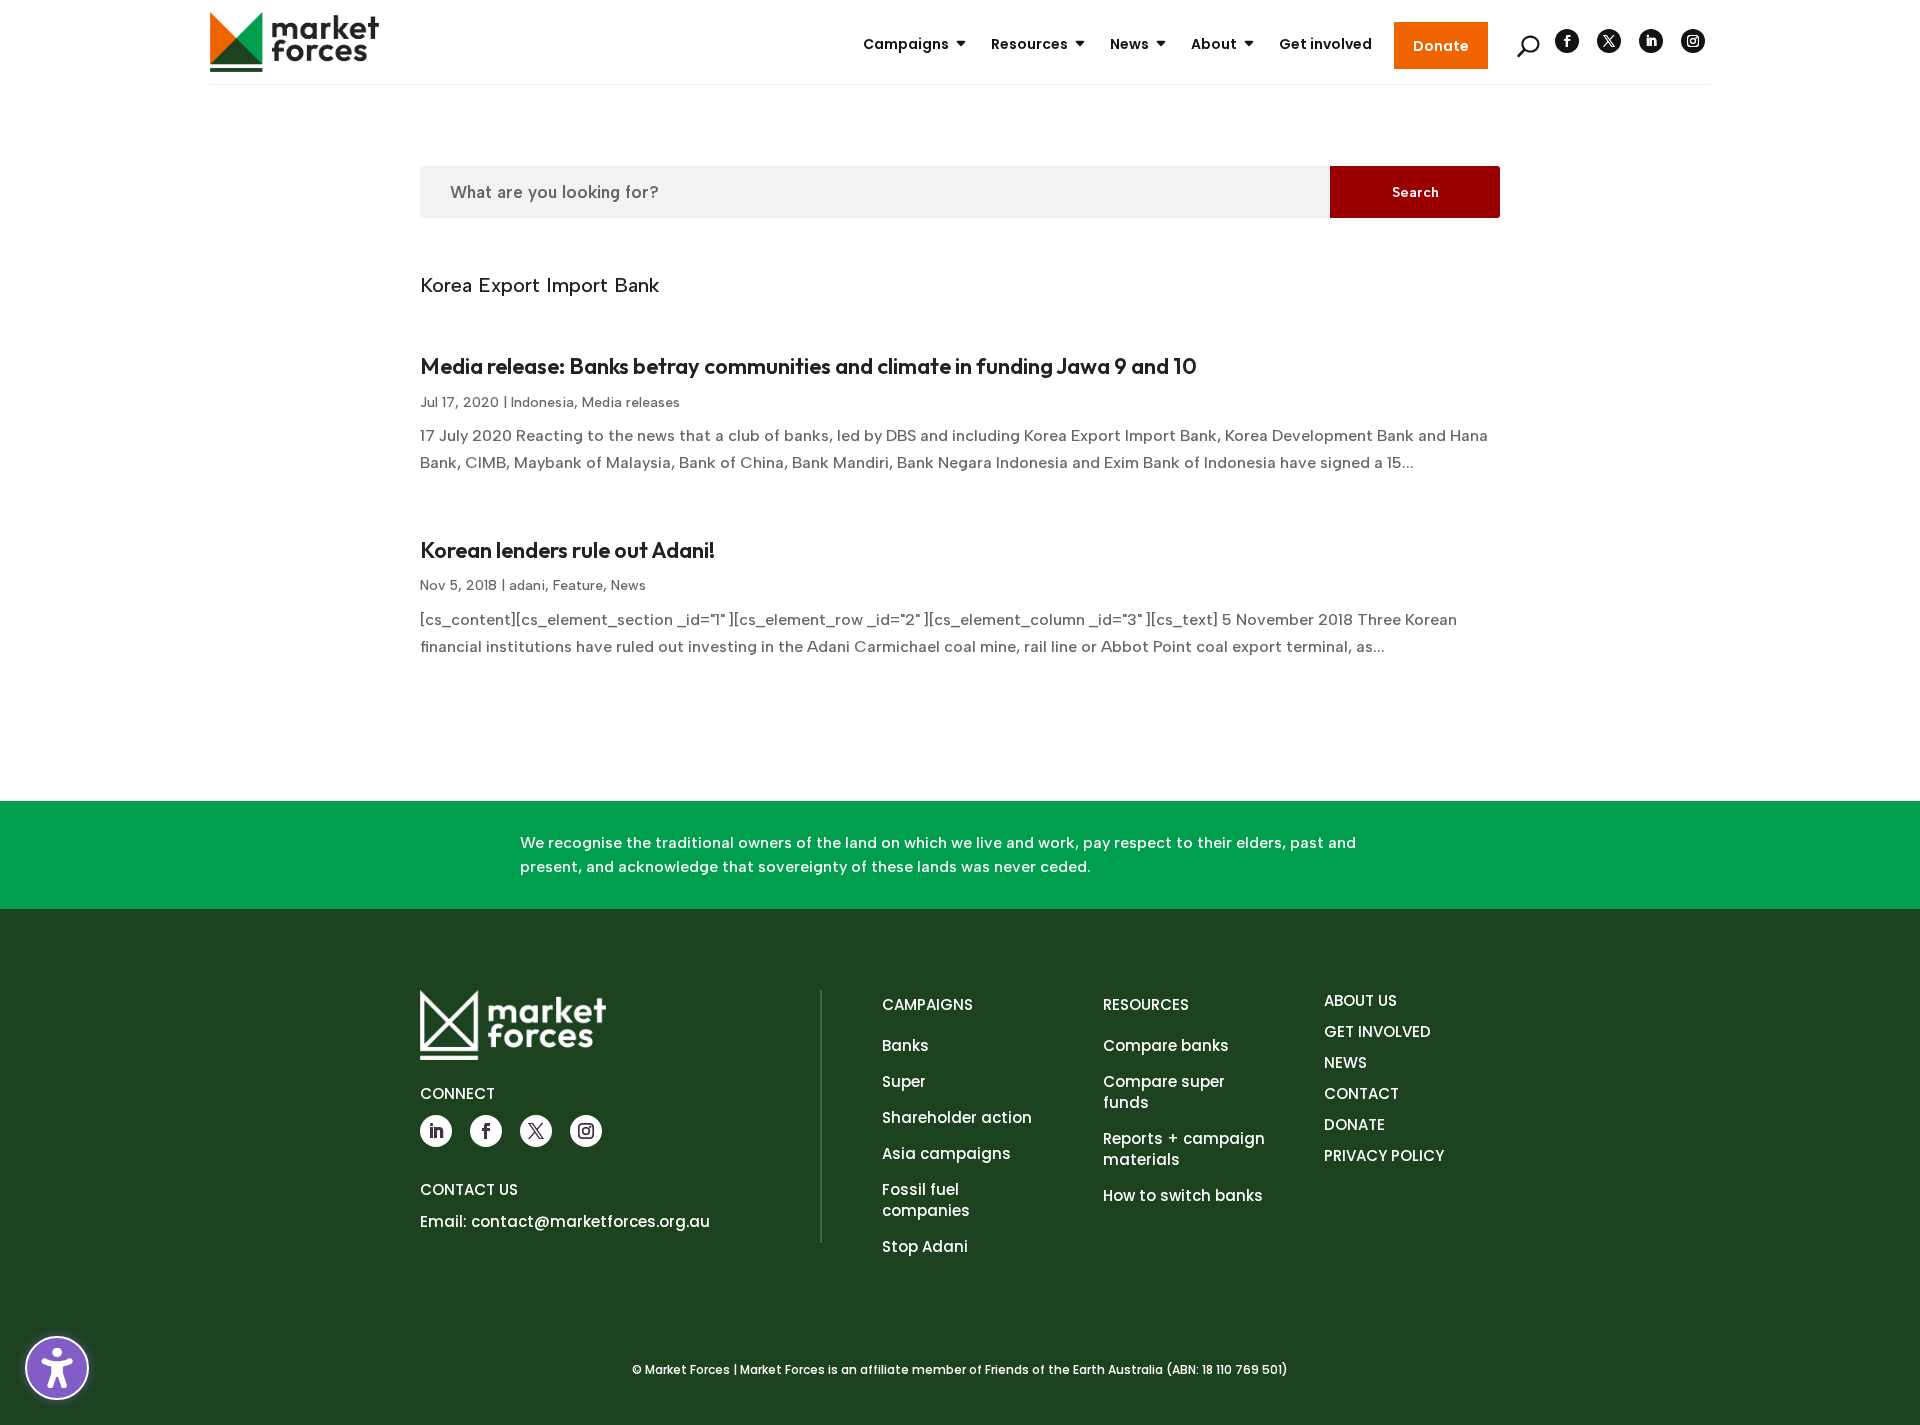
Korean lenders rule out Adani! (567, 550)
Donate (1441, 46)
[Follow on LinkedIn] (1651, 41)
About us (1360, 1000)
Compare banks (1166, 1045)
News (1129, 44)
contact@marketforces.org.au (590, 1221)
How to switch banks (1183, 1195)
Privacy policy (1384, 1155)
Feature (578, 585)
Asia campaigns (946, 1153)
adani (527, 585)
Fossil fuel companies (926, 1200)
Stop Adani (925, 1246)
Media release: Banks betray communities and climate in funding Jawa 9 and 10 (808, 366)
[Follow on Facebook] (1567, 41)
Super (904, 1081)
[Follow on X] (1609, 41)
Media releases (631, 402)
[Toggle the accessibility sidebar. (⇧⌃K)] (57, 1368)
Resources (1029, 44)
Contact (1361, 1093)
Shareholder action (957, 1117)
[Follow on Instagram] (1693, 41)
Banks (905, 1045)
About (1214, 44)
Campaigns (906, 44)
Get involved (1325, 44)
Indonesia (542, 402)
